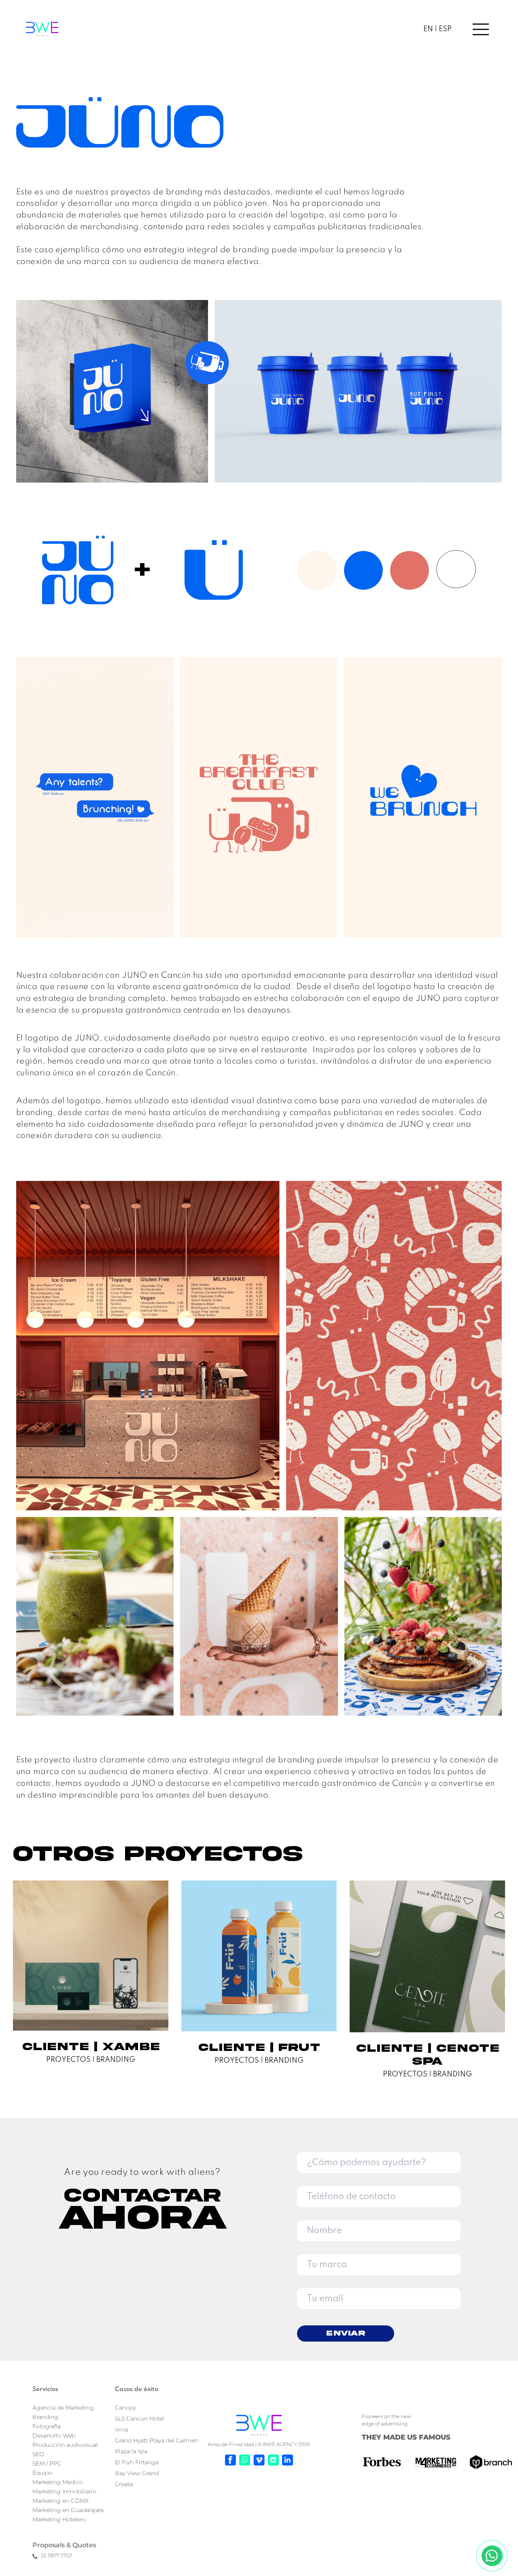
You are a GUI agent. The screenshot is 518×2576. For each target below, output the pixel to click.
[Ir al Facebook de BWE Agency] (230, 2460)
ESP (444, 29)
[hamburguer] (473, 29)
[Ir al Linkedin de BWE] (288, 2460)
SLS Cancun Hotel (140, 2419)
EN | (430, 29)
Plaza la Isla (131, 2451)
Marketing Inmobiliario (64, 2491)
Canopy (125, 2408)
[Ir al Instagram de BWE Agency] (273, 2460)
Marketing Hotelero (59, 2519)
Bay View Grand (137, 2473)
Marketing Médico (58, 2482)
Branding (45, 2417)
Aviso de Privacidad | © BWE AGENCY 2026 (259, 2444)
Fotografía (47, 2426)
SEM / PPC (47, 2463)
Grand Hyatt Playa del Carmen (157, 2440)
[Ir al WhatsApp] (245, 2460)
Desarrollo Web (54, 2436)
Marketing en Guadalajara (68, 2510)
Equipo (42, 2473)
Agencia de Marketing (63, 2408)
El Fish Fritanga (137, 2462)
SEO (38, 2454)
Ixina (121, 2429)
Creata (124, 2484)
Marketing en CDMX (61, 2501)
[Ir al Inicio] (259, 2425)
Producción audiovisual (65, 2445)
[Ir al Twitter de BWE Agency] (259, 2460)
